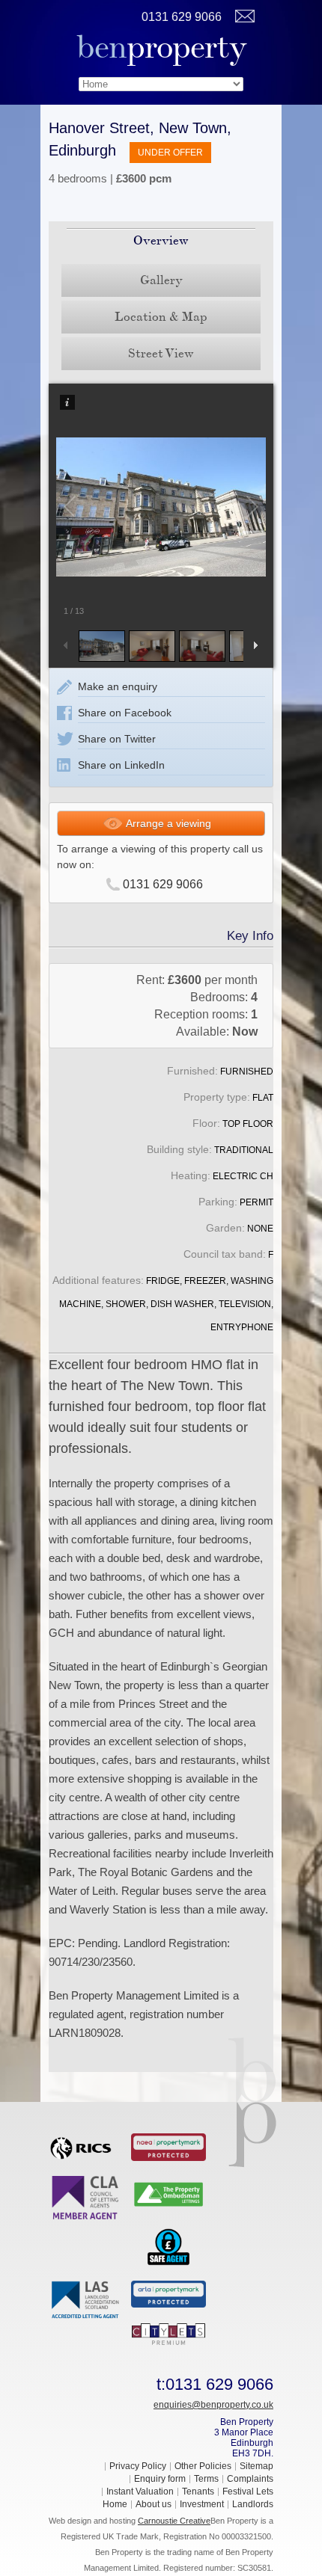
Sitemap (256, 2466)
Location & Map (161, 317)
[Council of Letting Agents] (86, 2197)
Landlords (253, 2504)
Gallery (161, 280)
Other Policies (203, 2466)
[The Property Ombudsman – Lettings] (168, 2193)
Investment (202, 2504)
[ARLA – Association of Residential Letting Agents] (168, 2293)
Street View (161, 353)
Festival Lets (248, 2492)
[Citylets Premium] (168, 2333)
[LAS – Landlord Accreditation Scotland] (86, 2299)
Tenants (198, 2492)
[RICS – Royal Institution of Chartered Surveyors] (86, 2145)
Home (115, 2504)
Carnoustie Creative (174, 2521)
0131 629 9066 (182, 17)
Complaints (250, 2479)
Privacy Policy (138, 2466)
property (161, 47)
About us (154, 2504)
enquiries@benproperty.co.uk (213, 2405)
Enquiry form (160, 2479)
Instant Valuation (140, 2492)
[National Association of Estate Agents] (168, 2146)
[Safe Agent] (168, 2245)
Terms (206, 2479)
